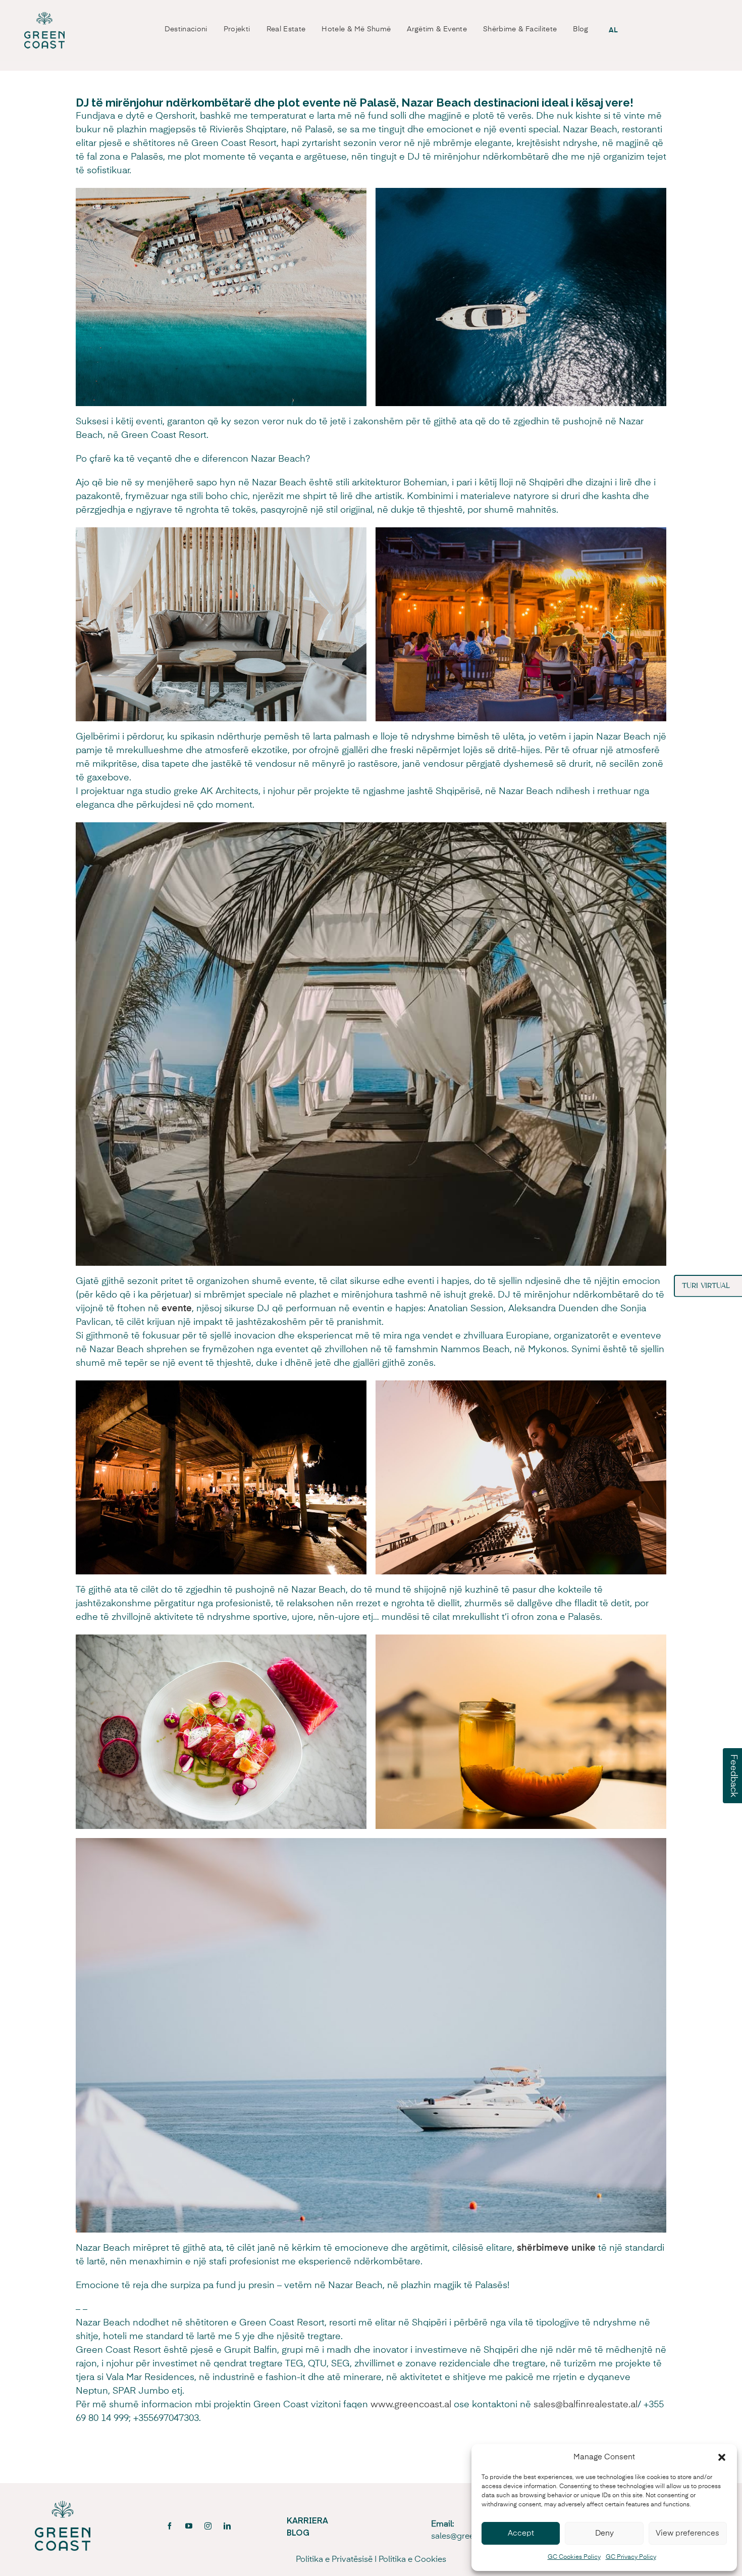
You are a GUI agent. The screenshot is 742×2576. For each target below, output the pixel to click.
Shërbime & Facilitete (520, 29)
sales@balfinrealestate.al (586, 2405)
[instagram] (208, 2526)
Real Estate (286, 29)
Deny (604, 2533)
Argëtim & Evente (437, 29)
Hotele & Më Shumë (356, 29)
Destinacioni (186, 29)
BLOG (298, 2532)
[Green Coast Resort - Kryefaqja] (44, 30)
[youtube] (189, 2526)
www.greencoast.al (411, 2405)
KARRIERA (307, 2520)
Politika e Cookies (412, 2560)
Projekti (237, 29)
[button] (722, 2457)
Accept (521, 2533)
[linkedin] (227, 2526)
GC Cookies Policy (574, 2557)
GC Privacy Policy (631, 2557)
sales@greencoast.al (469, 2537)
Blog (580, 29)
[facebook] (170, 2526)
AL (614, 30)
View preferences (687, 2533)
